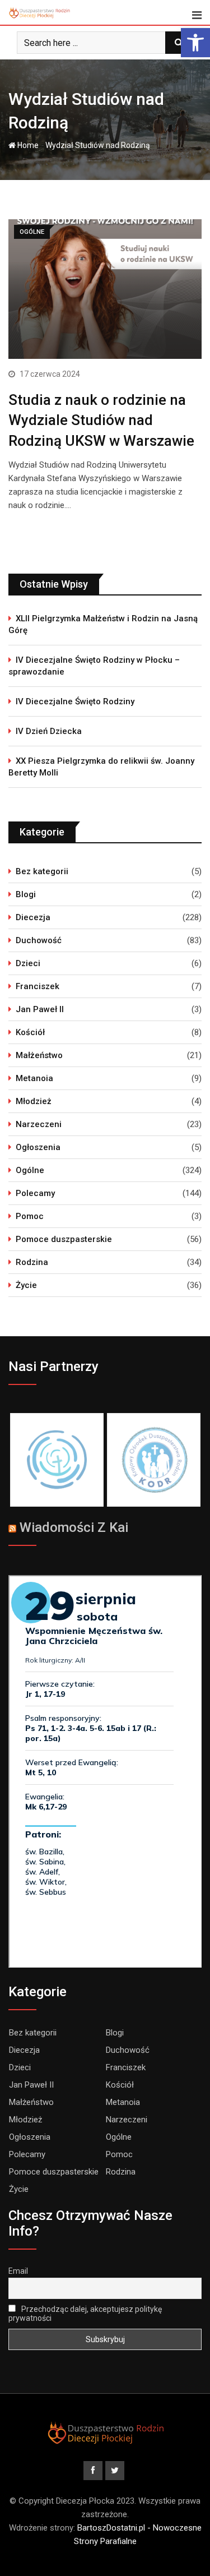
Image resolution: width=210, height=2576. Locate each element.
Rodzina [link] (32, 1262)
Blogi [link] (26, 894)
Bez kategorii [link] (42, 871)
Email (18, 2271)
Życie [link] (26, 1285)
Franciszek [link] (38, 986)
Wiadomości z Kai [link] (74, 1527)
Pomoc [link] (30, 1216)
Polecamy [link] (35, 1193)
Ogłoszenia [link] (38, 1147)
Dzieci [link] (28, 963)
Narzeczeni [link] (39, 1124)
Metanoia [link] (34, 1078)
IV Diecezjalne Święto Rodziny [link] (75, 701)
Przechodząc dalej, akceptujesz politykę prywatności (85, 2314)
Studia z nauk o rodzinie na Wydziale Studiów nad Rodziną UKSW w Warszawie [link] (101, 420)
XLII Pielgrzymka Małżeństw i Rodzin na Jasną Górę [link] (103, 624)
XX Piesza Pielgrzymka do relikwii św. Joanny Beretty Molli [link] (101, 767)
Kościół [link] (30, 1032)
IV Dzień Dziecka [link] (49, 731)
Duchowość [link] (39, 940)
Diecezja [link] (33, 917)
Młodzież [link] (34, 1101)
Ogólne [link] (30, 1170)
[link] (195, 43)
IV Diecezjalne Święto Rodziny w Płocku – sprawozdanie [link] (94, 666)
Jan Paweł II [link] (40, 1009)
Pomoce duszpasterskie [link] (64, 1239)
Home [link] (27, 145)
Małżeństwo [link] (39, 1055)
